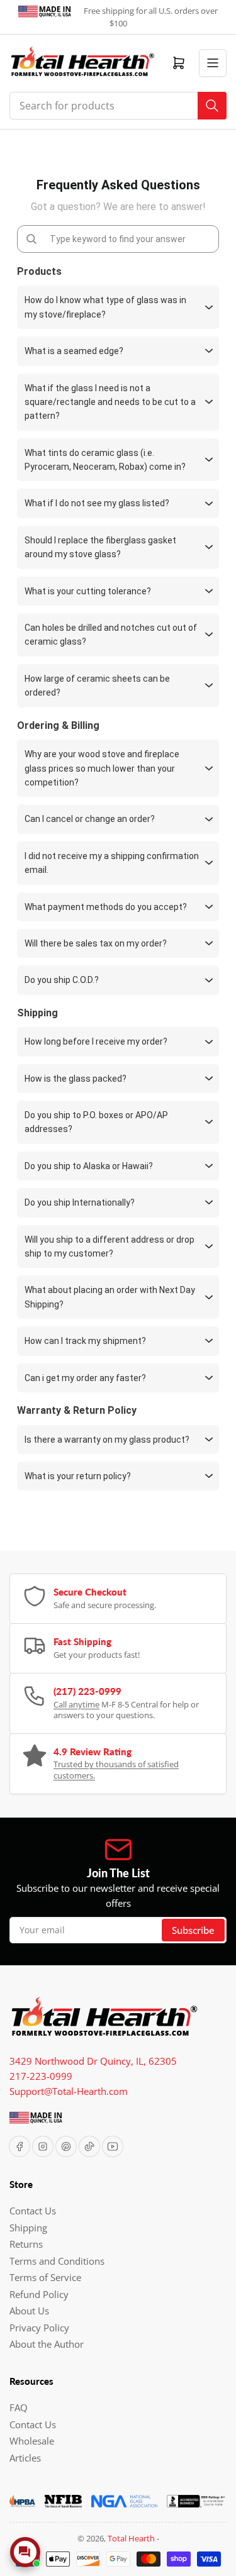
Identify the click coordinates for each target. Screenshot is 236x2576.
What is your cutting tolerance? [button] (88, 591)
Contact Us (33, 2211)
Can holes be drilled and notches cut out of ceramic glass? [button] (111, 635)
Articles (25, 2458)
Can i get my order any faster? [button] (85, 1378)
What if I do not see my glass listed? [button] (97, 503)
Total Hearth (131, 2538)
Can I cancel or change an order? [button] (90, 819)
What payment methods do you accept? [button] (106, 907)
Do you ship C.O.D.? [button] (62, 980)
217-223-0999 (41, 2076)
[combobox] (118, 106)
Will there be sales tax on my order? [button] (96, 943)
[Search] (212, 106)
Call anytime (76, 1704)
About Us (29, 2311)
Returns (26, 2244)
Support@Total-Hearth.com (69, 2091)
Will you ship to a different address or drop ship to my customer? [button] (110, 1246)
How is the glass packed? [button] (76, 1079)
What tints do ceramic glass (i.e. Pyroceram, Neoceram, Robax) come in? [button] (105, 460)
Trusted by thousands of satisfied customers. (116, 1770)
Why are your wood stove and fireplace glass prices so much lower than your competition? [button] (102, 768)
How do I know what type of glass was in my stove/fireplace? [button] (105, 307)
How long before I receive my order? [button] (96, 1041)
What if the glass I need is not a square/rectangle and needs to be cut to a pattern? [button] (110, 402)
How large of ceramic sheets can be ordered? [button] (97, 686)
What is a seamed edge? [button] (74, 351)
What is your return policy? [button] (78, 1476)
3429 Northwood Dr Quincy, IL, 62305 (93, 2061)
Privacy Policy (39, 2328)
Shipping (28, 2228)
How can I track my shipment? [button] (85, 1341)
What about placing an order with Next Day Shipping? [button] (110, 1297)
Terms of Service (45, 2277)
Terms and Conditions (57, 2261)
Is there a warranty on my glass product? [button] (107, 1440)
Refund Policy (39, 2294)
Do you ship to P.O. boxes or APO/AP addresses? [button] (96, 1122)
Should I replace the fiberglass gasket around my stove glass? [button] (100, 547)
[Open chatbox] (25, 2552)
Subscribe (193, 1930)
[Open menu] (213, 63)
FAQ (19, 2407)
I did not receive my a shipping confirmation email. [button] (112, 863)
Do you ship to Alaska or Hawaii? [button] (89, 1166)
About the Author (47, 2344)
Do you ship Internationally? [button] (80, 1202)
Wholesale (32, 2441)
